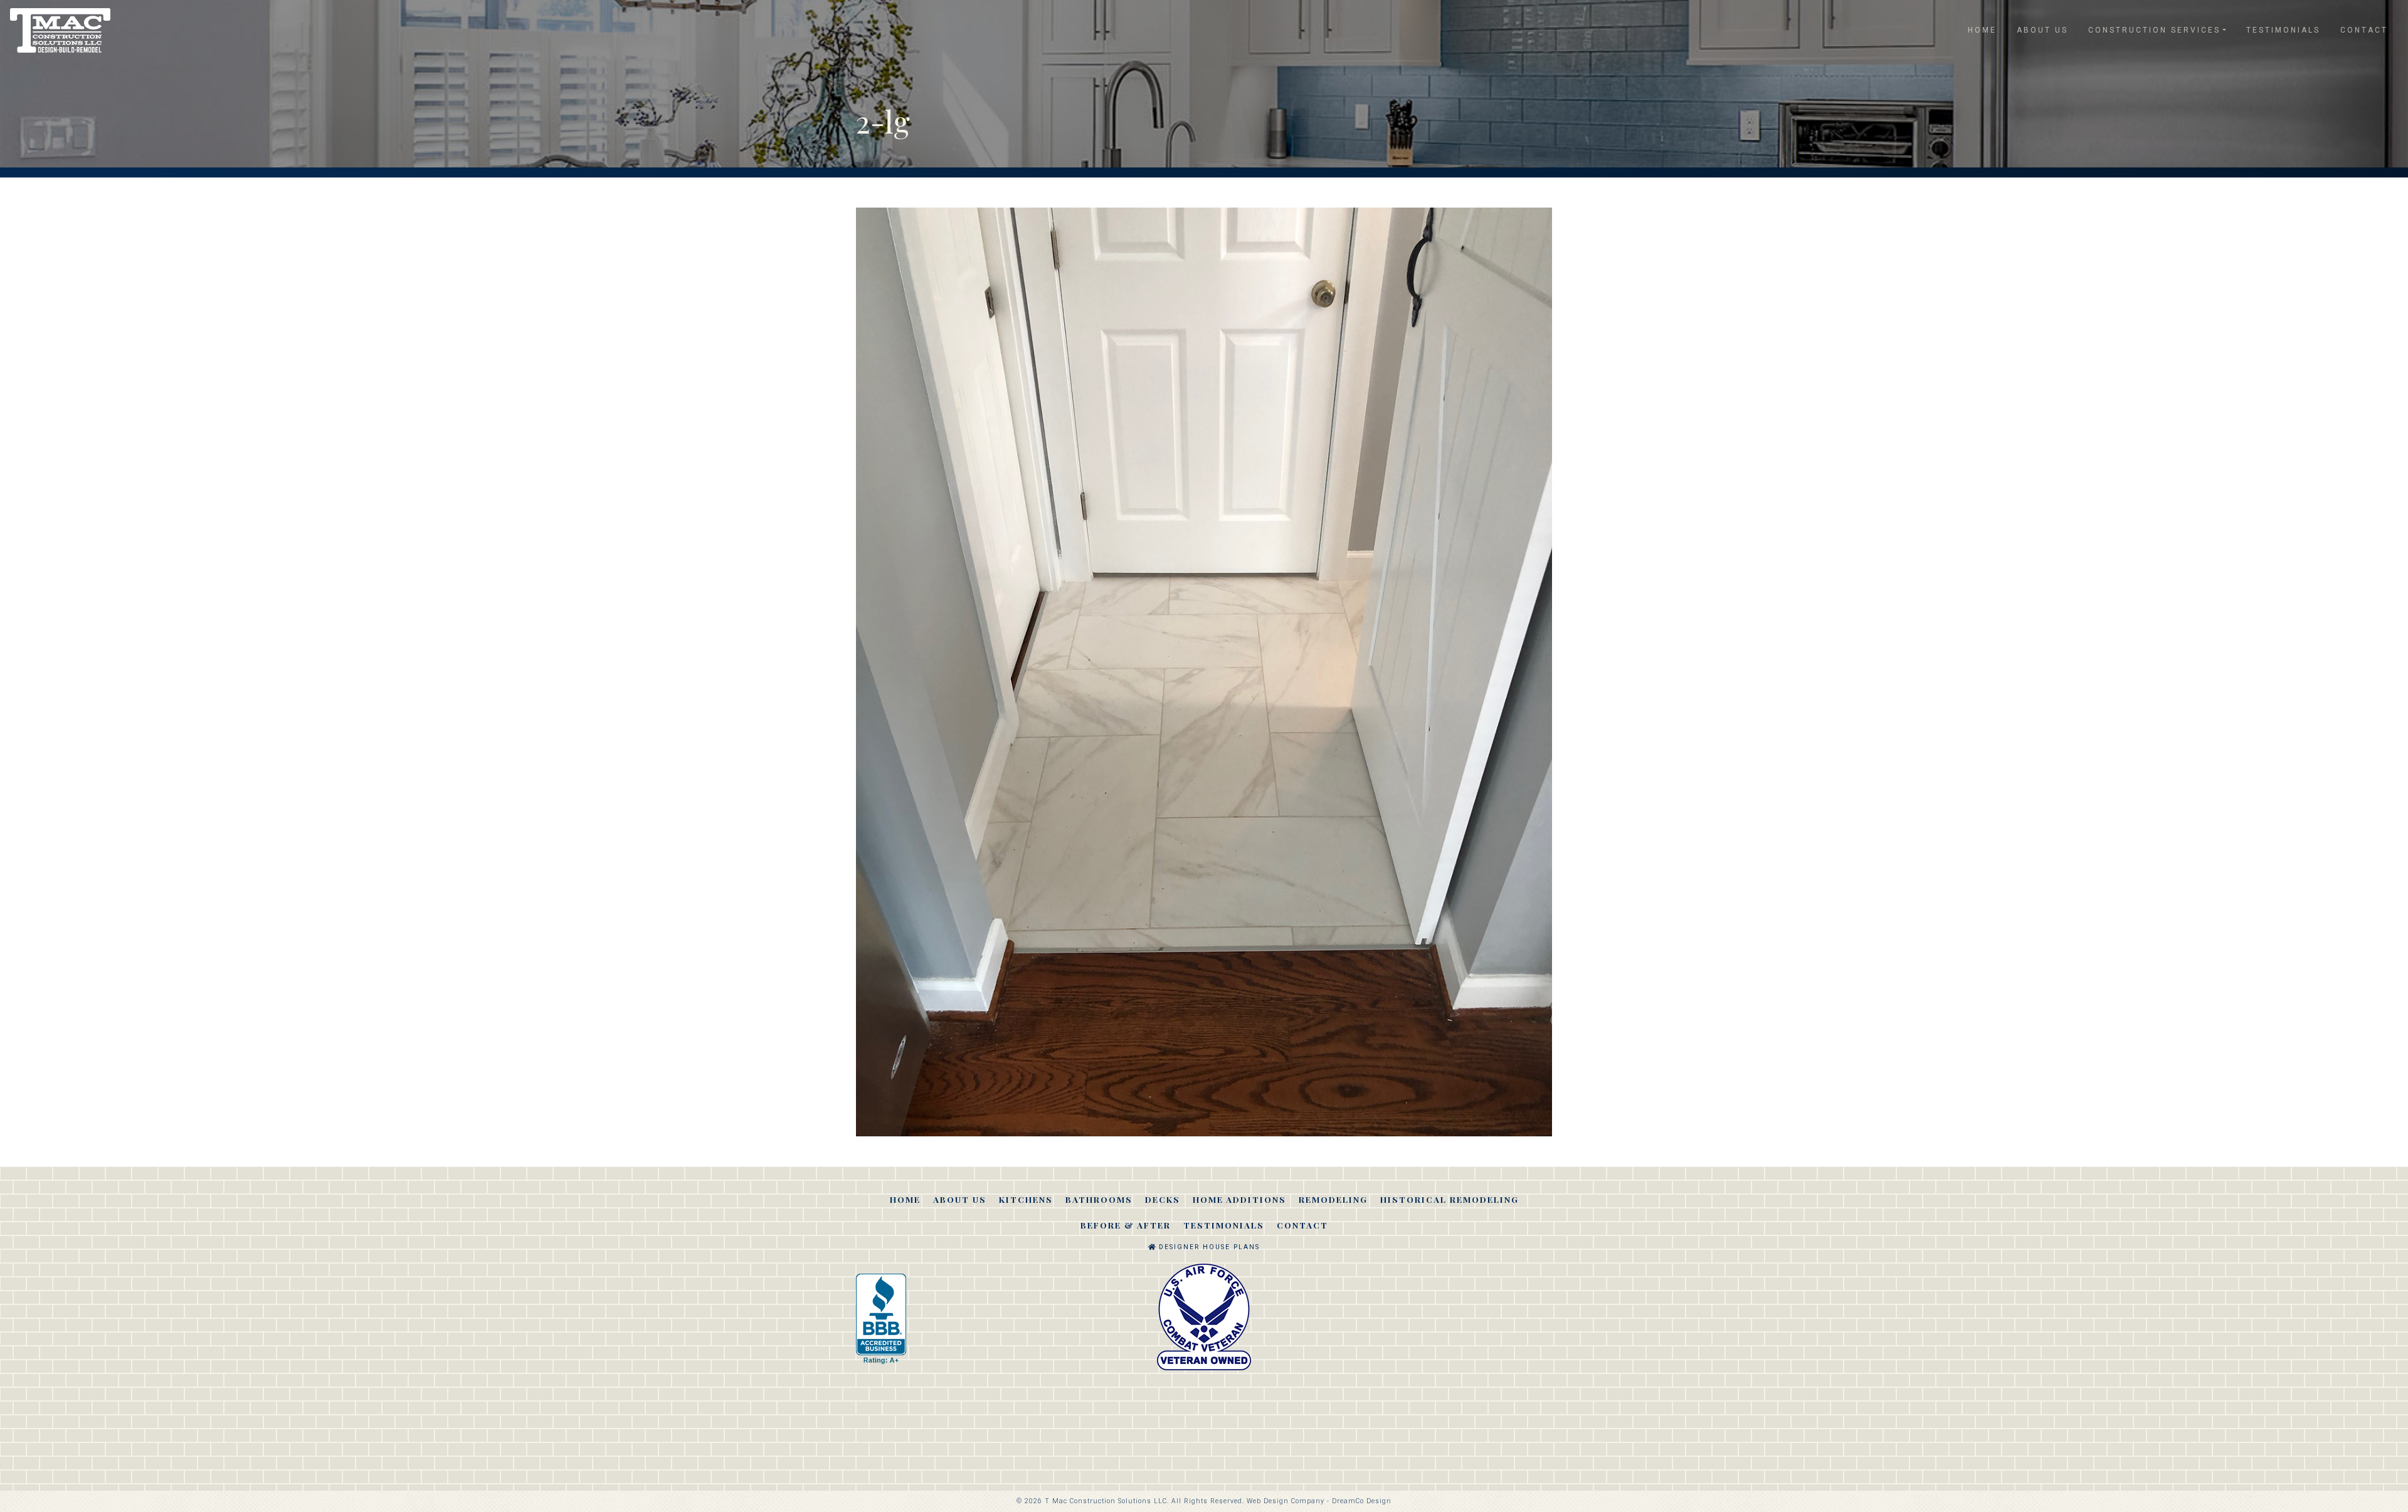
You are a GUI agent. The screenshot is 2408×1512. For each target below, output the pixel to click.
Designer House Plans (1208, 1247)
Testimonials (2283, 30)
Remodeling (1333, 1199)
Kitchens (1026, 1199)
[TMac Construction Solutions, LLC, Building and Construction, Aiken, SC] (881, 1319)
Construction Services (2154, 30)
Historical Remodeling (1450, 1199)
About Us (2042, 30)
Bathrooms (1099, 1199)
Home (1982, 30)
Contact (2364, 30)
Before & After (1126, 1225)
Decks (1163, 1199)
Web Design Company (1286, 1501)
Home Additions (1239, 1199)
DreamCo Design (1362, 1501)
